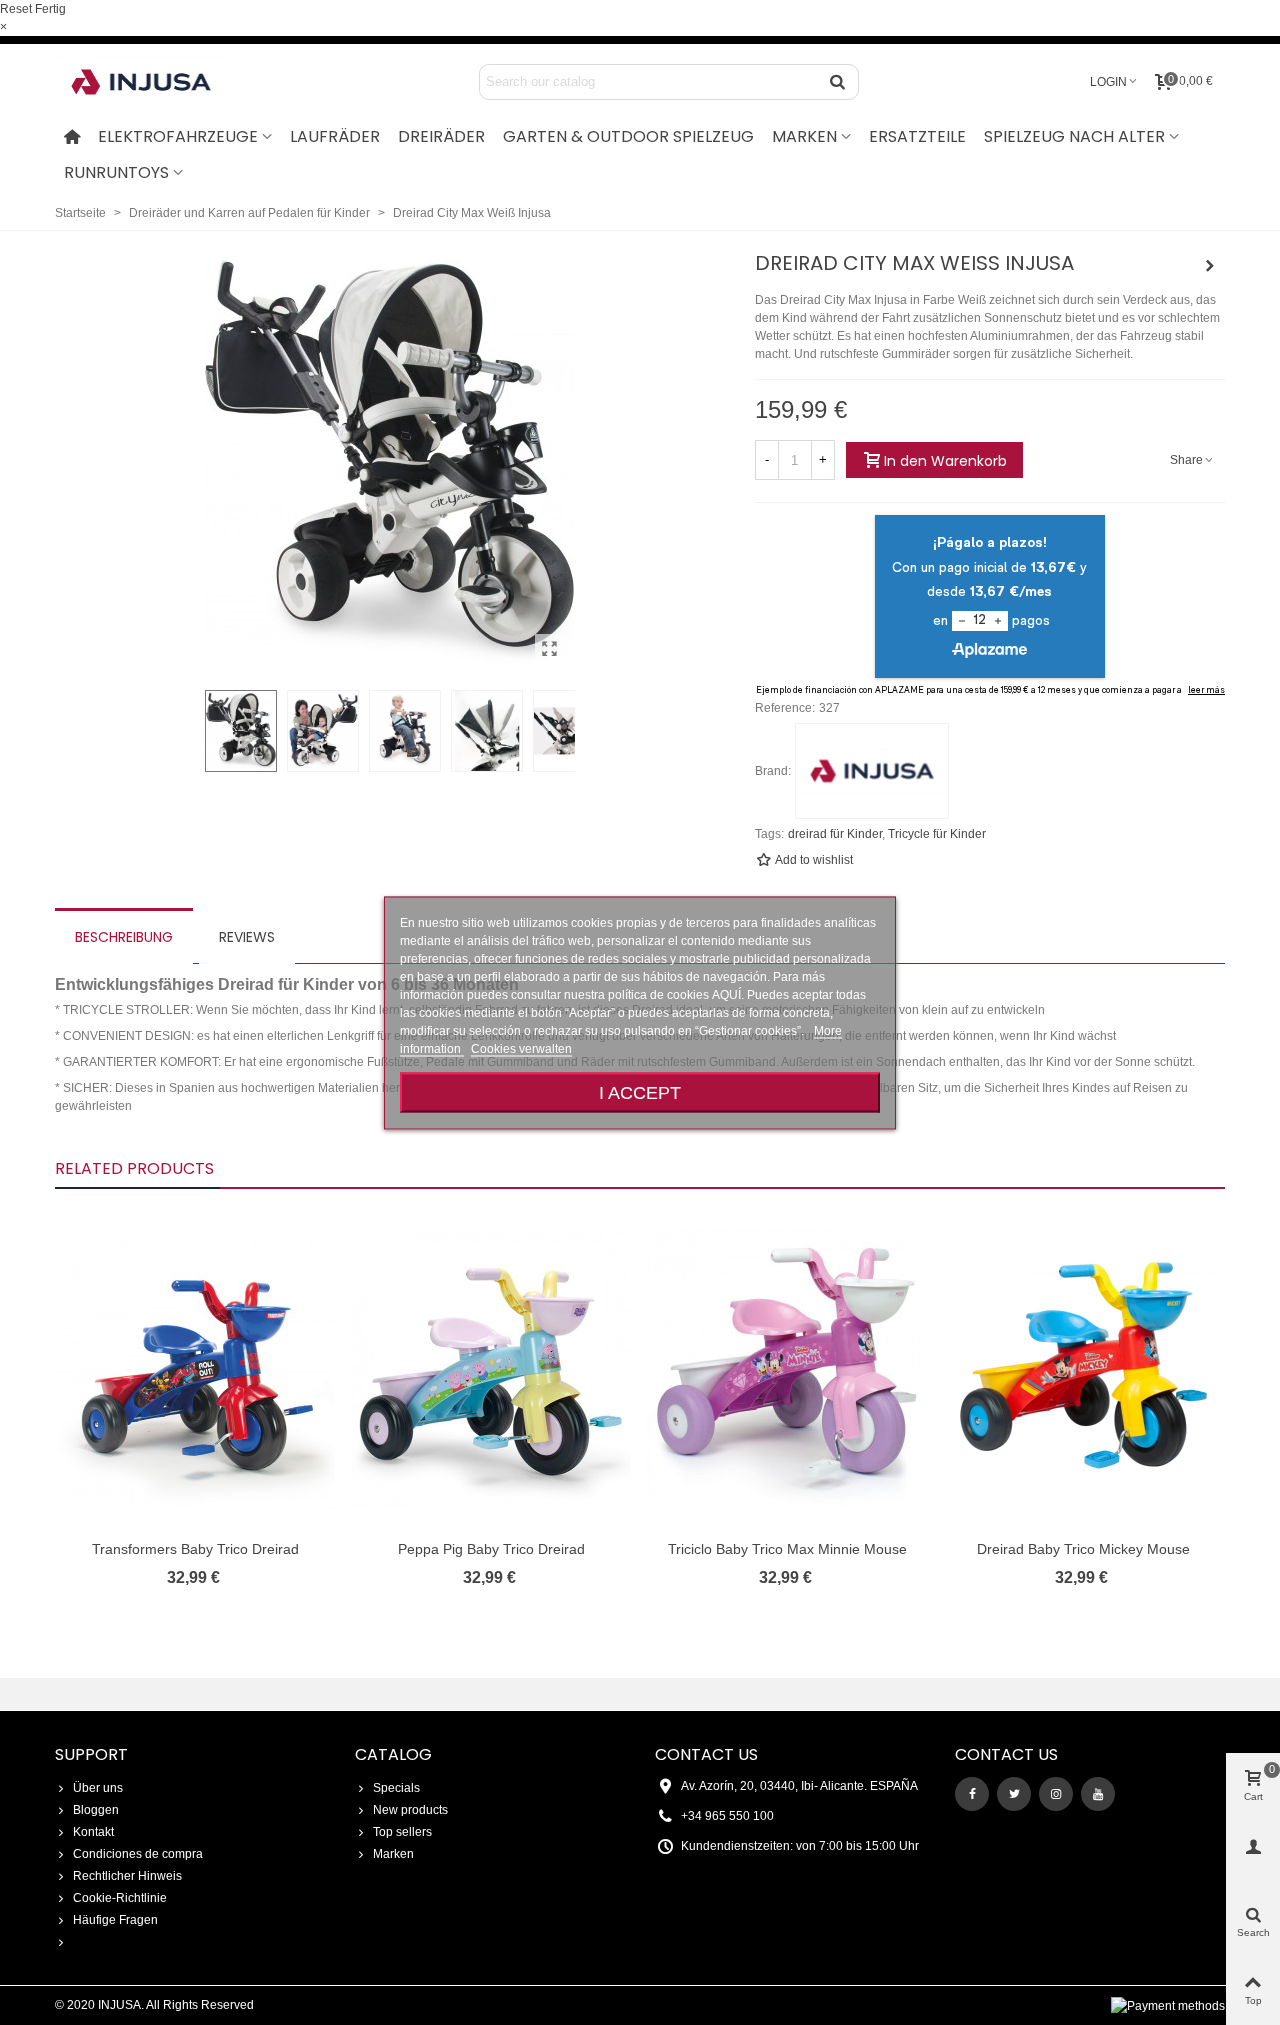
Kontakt (93, 1832)
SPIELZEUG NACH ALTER (1074, 136)
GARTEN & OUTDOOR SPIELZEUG (628, 136)
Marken (393, 1854)
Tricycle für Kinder (937, 834)
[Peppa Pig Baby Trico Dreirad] (491, 1369)
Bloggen (96, 1810)
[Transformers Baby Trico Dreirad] (195, 1369)
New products (410, 1810)
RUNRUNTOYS (116, 172)
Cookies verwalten (521, 1048)
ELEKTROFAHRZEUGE (178, 136)
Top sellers (402, 1832)
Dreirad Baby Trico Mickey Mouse (1083, 1549)
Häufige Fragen (115, 1920)
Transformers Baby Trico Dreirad (195, 1549)
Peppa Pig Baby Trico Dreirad (491, 1549)
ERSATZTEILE (917, 136)
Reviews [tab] (247, 937)
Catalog (393, 1754)
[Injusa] (155, 82)
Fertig (50, 9)
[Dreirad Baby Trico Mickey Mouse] (1210, 266)
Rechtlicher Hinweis (127, 1876)
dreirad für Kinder (835, 834)
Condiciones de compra (138, 1854)
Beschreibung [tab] (124, 937)
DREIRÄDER (441, 136)
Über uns (98, 1788)
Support (91, 1754)
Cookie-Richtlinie (120, 1898)
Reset (16, 9)
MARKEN (804, 136)
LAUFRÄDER (335, 136)
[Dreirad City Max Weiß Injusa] (550, 649)
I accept (640, 1091)
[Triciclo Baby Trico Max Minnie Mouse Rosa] (787, 1369)
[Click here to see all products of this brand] (872, 771)
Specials (396, 1788)
